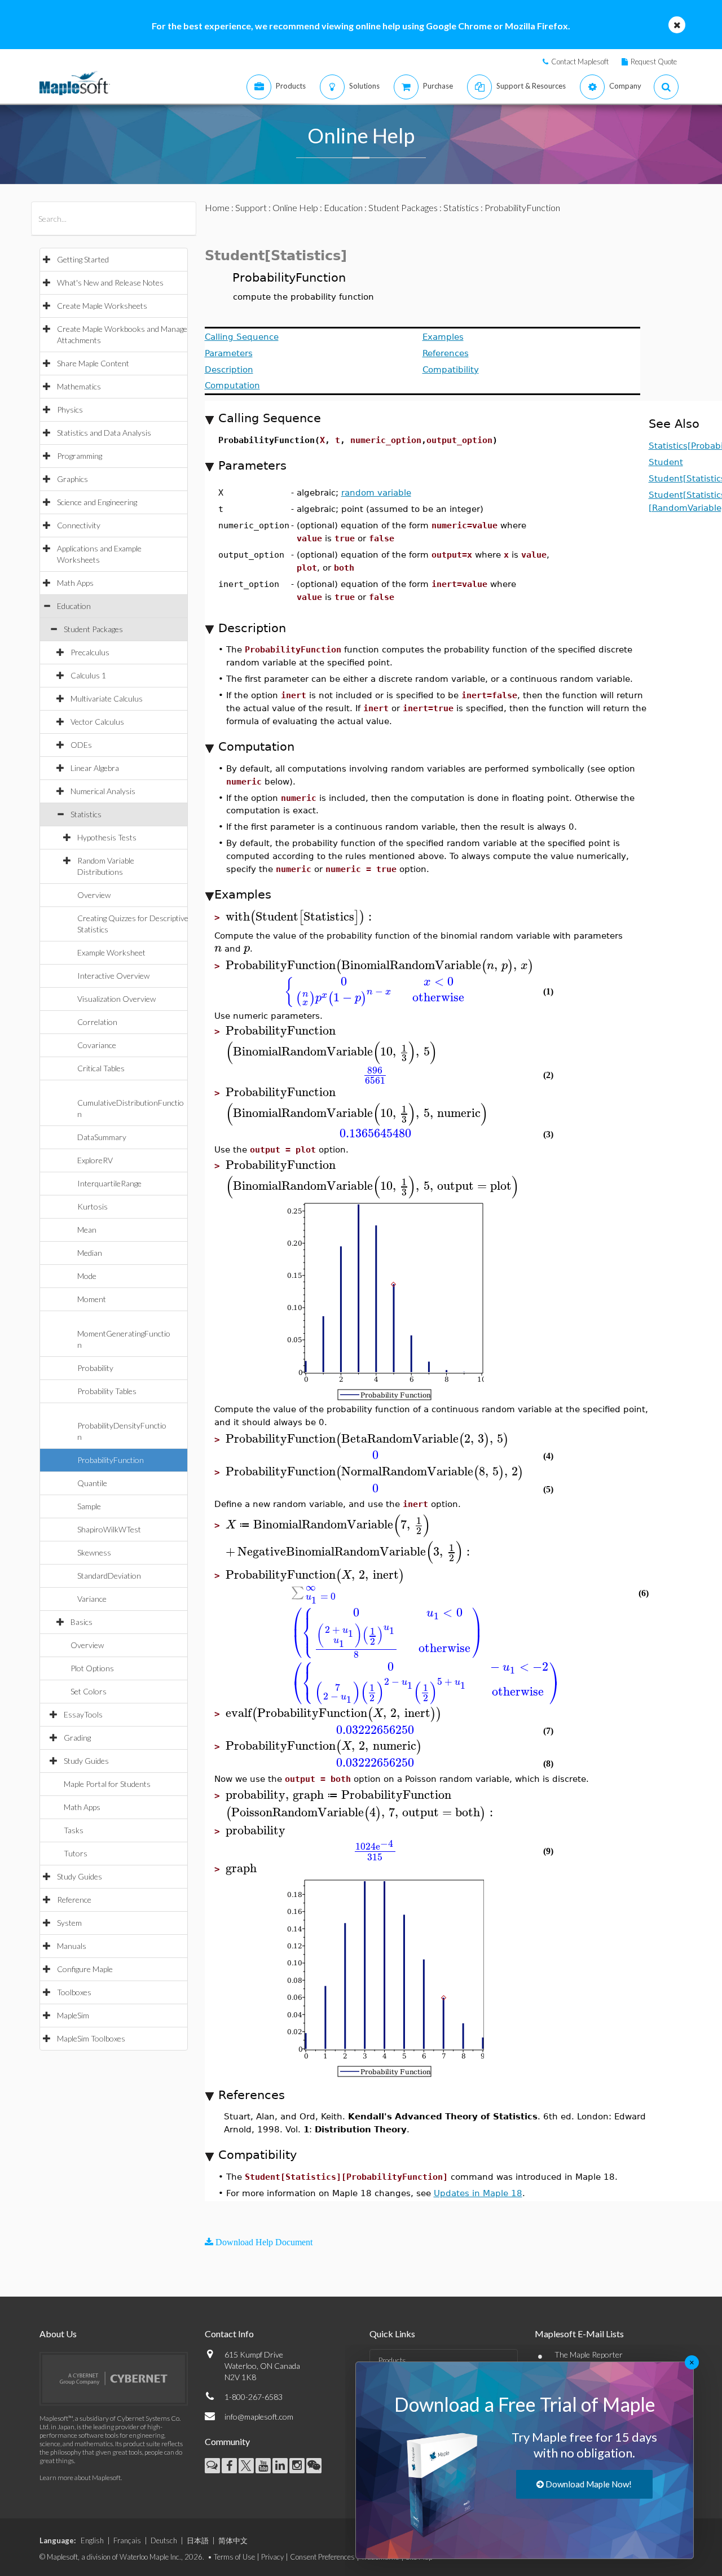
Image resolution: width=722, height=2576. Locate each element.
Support (251, 207)
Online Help (295, 207)
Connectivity (79, 525)
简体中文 (233, 2540)
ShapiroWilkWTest (109, 1529)
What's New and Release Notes (110, 282)
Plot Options (92, 1668)
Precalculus (90, 652)
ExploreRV (95, 1160)
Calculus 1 (88, 675)
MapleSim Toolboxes (91, 2038)
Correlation (97, 1022)
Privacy (272, 2557)
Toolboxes (74, 1992)
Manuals (72, 1946)
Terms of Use (234, 2557)
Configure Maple (85, 1969)
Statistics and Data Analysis (104, 433)
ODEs (81, 745)
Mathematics (79, 386)
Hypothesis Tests (107, 837)
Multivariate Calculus (107, 698)
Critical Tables (101, 1068)
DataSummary (102, 1137)
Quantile (92, 1483)
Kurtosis (93, 1206)
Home (217, 207)
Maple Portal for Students (107, 1784)
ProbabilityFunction (111, 1460)
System (69, 1923)
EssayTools (83, 1714)
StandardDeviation (109, 1576)
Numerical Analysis (103, 791)
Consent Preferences (322, 2557)
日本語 (198, 2540)
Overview (94, 895)
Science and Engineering (97, 502)
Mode (87, 1276)
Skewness (94, 1552)
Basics (82, 1622)
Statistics (86, 814)
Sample (89, 1506)
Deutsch (164, 2540)
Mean (87, 1230)
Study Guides (86, 1761)
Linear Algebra (95, 768)
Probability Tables (107, 1391)
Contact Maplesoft (580, 62)
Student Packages (93, 629)
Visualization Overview (116, 999)
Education (74, 606)
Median (90, 1253)
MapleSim (73, 2015)
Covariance (97, 1045)
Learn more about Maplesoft (80, 2478)
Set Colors (89, 1691)
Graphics (72, 479)
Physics (70, 409)
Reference (74, 1900)
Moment (92, 1299)
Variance (92, 1599)
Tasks (74, 1830)
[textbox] (300, 917)
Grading (77, 1738)
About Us (58, 2334)
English (92, 2540)
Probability (95, 1368)
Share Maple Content (93, 363)
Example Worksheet (111, 952)
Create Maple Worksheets (102, 306)
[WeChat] (314, 2466)
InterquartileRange (109, 1183)
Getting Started (83, 259)
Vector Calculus (97, 722)
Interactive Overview (113, 976)
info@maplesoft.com (259, 2417)
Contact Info (229, 2334)
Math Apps (75, 583)
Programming (80, 456)
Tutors (76, 1853)
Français (127, 2540)
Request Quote (654, 62)
